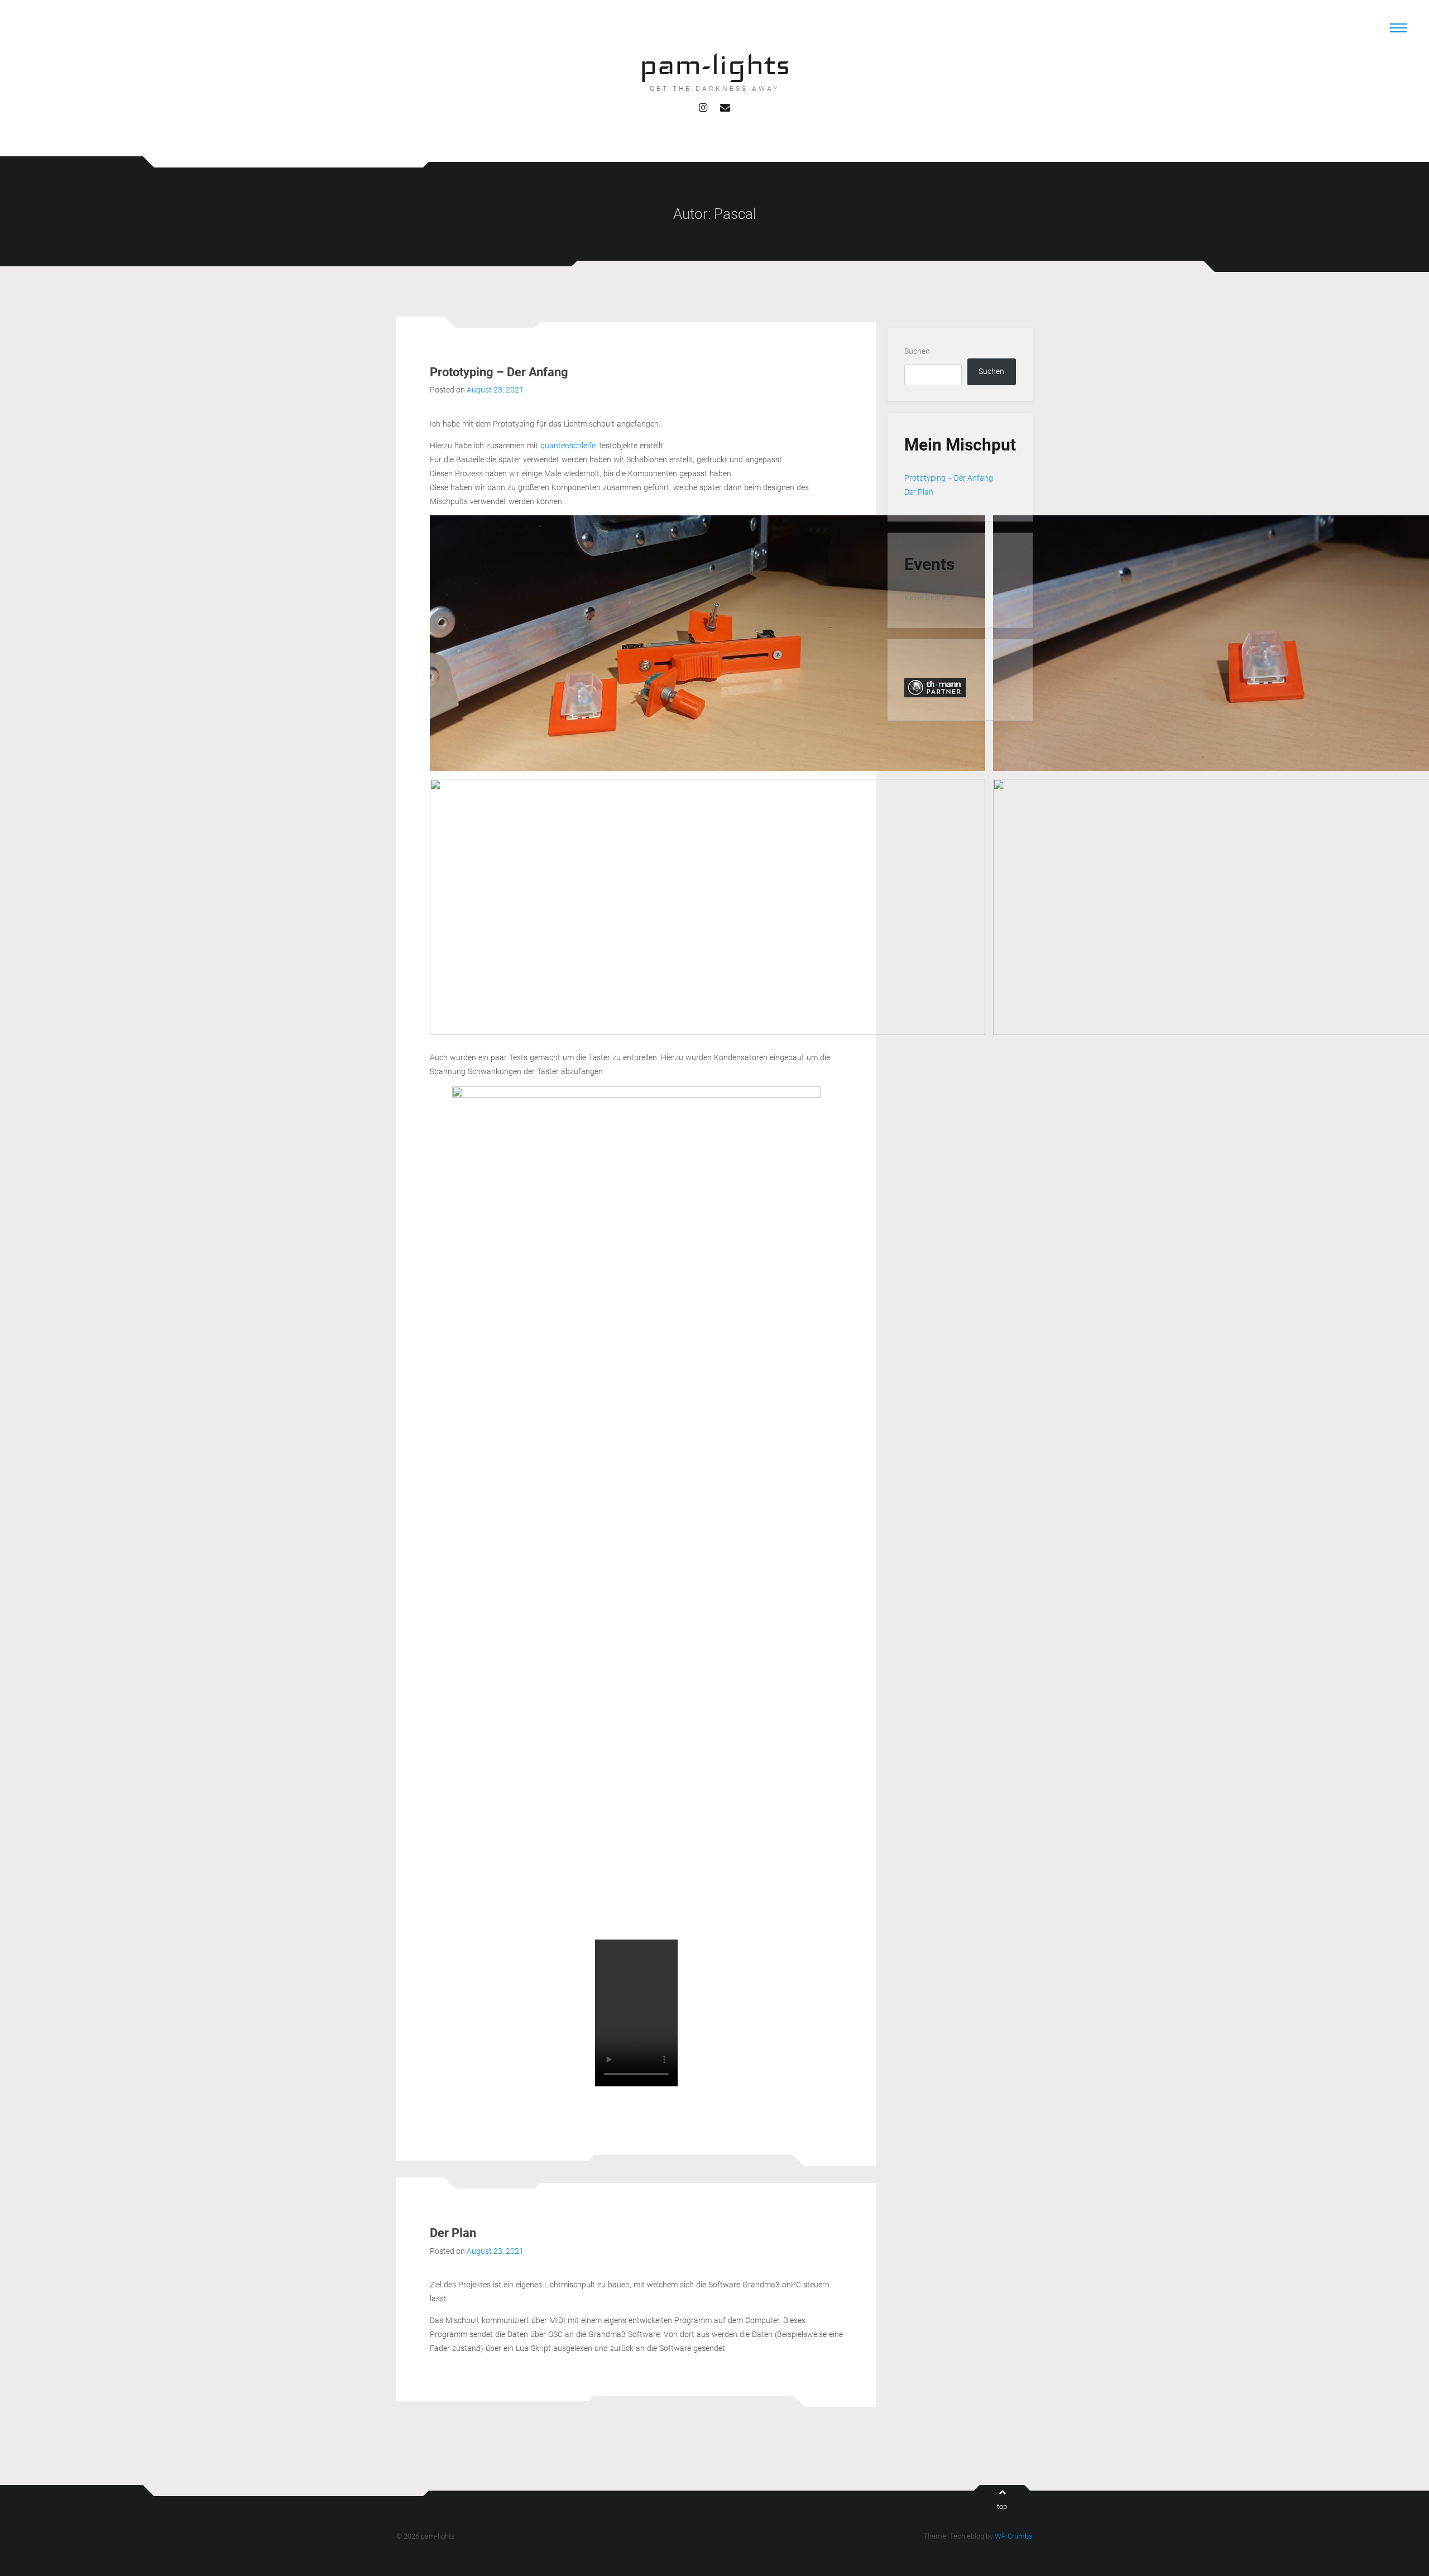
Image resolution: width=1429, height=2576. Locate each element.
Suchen (917, 351)
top (1002, 2506)
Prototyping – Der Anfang (499, 372)
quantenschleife (569, 446)
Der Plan (453, 2233)
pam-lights (715, 64)
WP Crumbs (1014, 2536)
